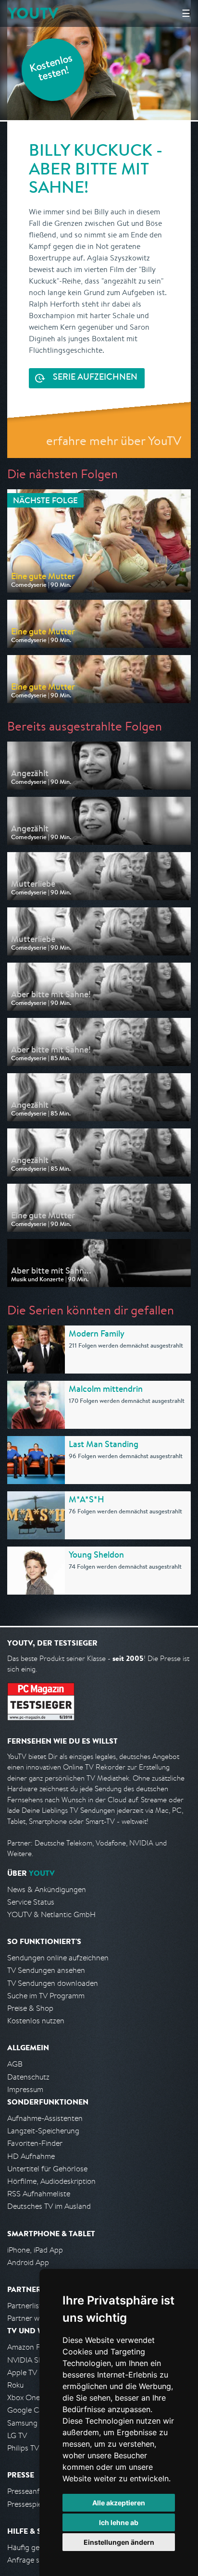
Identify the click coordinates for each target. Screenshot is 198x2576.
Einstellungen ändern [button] (119, 2542)
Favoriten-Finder (35, 2143)
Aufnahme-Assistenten (45, 2118)
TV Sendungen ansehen (46, 1970)
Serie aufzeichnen (95, 378)
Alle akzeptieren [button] (119, 2503)
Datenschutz (28, 2077)
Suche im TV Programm (46, 1996)
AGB (15, 2064)
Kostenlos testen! (51, 69)
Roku (15, 2385)
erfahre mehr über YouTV (114, 440)
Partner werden (33, 2318)
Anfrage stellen (33, 2560)
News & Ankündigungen (47, 1889)
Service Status (31, 1902)
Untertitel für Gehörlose (47, 2169)
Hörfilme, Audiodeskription (51, 2181)
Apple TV (22, 2372)
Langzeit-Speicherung (43, 2131)
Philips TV (23, 2448)
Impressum (25, 2089)
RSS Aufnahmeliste (39, 2194)
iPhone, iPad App (35, 2250)
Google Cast (28, 2410)
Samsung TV (28, 2423)
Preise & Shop (30, 2008)
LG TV (17, 2435)
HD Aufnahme (31, 2156)
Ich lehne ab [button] (119, 2522)
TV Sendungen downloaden (53, 1983)
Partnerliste (26, 2306)
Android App (28, 2262)
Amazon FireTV (32, 2347)
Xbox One (24, 2397)
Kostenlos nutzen (36, 2021)
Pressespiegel (30, 2504)
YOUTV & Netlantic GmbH (51, 1914)
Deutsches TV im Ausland (49, 2206)
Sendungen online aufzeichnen (58, 1958)
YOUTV (33, 13)
